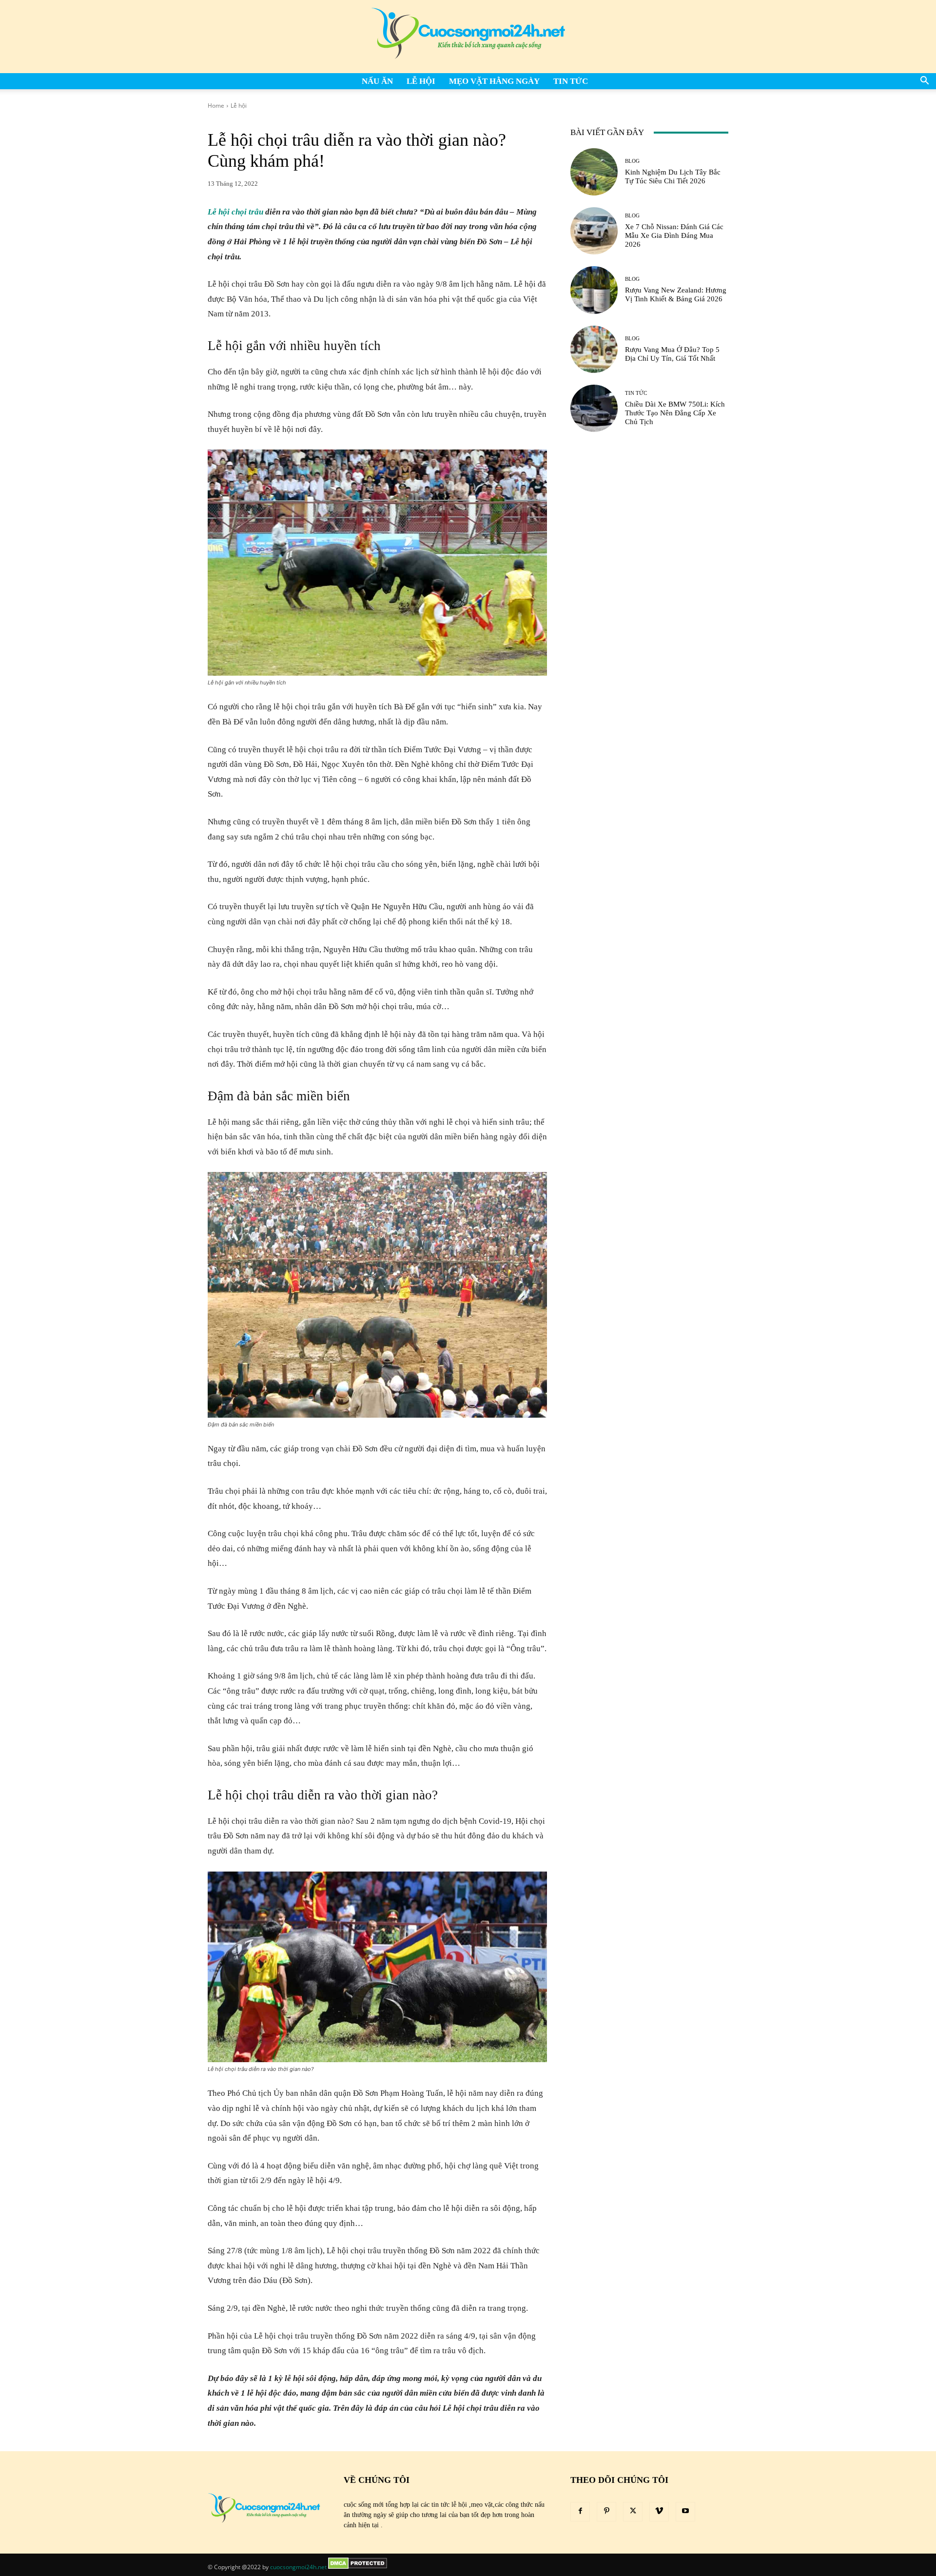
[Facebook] (580, 2512)
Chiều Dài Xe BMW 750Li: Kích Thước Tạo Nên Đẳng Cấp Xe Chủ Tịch (675, 413)
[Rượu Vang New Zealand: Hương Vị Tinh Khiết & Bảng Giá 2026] (594, 290)
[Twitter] (633, 2512)
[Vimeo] (659, 2512)
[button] (924, 82)
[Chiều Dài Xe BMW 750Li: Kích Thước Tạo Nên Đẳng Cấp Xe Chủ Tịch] (594, 408)
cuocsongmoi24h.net (298, 2567)
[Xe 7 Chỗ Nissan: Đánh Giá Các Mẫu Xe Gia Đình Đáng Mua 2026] (594, 231)
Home (216, 106)
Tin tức (571, 81)
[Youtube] (685, 2512)
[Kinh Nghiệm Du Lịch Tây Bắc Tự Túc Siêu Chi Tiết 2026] (594, 172)
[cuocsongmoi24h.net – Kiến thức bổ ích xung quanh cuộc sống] (468, 37)
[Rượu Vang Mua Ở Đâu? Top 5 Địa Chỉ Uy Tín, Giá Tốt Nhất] (594, 349)
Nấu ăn (377, 81)
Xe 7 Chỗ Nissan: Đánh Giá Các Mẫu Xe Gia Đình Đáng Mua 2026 (674, 235)
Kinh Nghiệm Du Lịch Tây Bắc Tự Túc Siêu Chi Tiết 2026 (673, 176)
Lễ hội (421, 81)
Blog (632, 161)
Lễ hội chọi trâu (235, 212)
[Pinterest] (606, 2512)
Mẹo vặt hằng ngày (494, 81)
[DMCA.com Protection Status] (358, 2567)
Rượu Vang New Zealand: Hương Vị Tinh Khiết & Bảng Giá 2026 (676, 294)
